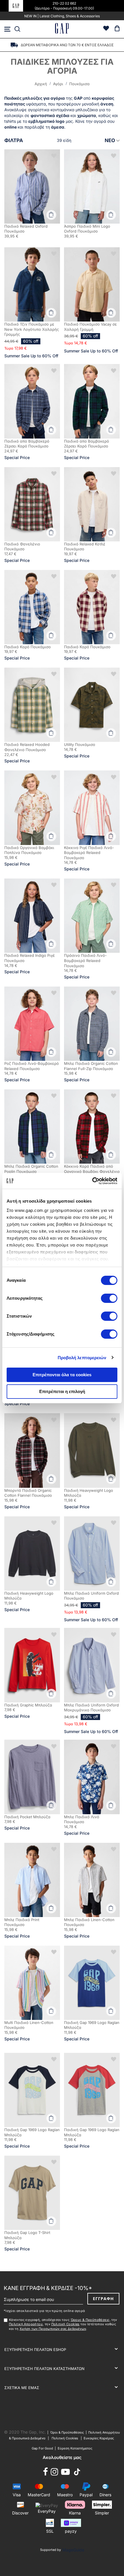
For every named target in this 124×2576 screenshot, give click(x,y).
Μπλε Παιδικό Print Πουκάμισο (22, 1922)
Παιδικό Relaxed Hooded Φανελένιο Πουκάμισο (27, 747)
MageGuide (73, 2550)
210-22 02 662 (64, 3)
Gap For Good (42, 2448)
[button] (54, 155)
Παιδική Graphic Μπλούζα (28, 1705)
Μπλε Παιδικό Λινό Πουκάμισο (82, 1819)
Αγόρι (59, 84)
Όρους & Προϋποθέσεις (90, 2320)
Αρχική (41, 84)
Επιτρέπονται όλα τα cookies (62, 1375)
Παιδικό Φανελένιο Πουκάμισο (22, 547)
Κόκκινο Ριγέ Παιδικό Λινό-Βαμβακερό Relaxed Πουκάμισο (89, 853)
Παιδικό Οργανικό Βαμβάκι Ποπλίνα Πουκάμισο (29, 850)
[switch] (109, 1299)
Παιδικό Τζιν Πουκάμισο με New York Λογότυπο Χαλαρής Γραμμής (32, 329)
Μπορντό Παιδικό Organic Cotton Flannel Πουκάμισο (28, 1493)
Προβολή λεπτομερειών (82, 1358)
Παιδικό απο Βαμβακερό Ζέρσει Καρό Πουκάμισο (27, 444)
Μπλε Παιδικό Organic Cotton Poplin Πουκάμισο (31, 1169)
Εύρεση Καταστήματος (75, 2448)
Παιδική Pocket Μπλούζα (27, 1817)
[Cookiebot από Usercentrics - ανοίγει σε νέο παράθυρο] (92, 1181)
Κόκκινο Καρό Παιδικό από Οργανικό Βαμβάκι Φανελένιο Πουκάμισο (92, 1171)
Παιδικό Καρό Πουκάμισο (28, 647)
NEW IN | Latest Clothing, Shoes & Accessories (62, 16)
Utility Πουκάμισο (80, 744)
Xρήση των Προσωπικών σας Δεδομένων (53, 2329)
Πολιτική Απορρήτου (26, 2324)
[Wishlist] (106, 29)
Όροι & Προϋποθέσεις (68, 2432)
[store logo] (62, 29)
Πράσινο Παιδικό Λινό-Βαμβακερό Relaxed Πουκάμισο (85, 960)
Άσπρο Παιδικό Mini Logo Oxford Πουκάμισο (87, 229)
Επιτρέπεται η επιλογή (62, 1391)
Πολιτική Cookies (65, 2324)
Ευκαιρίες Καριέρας (99, 2438)
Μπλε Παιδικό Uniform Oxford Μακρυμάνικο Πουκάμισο (91, 1708)
